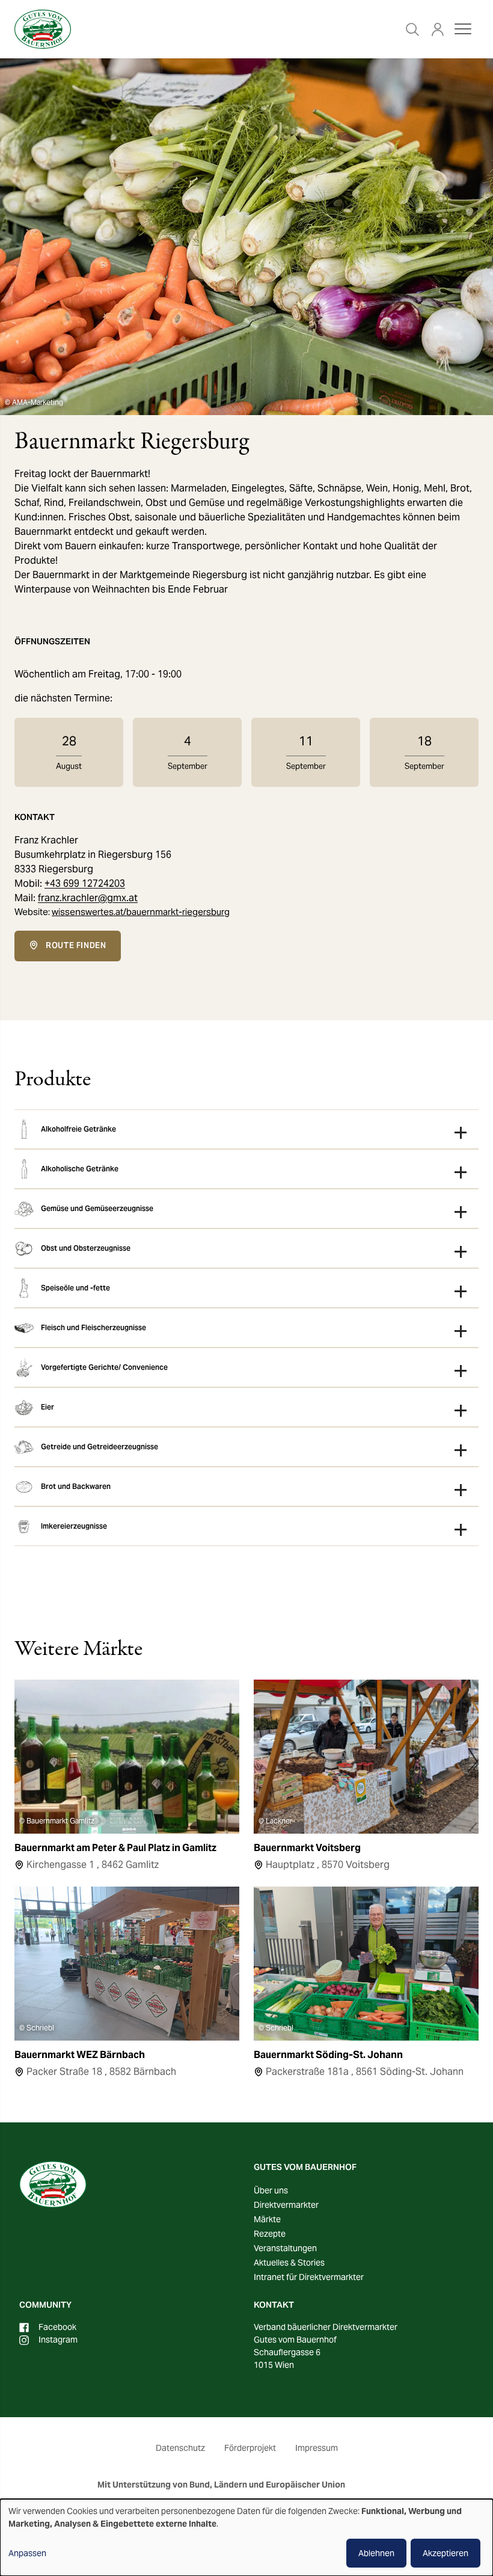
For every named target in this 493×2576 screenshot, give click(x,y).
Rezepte (270, 2234)
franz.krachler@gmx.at (88, 898)
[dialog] (246, 2537)
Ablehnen (376, 2553)
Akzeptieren (446, 2553)
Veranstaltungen (285, 2248)
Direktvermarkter (286, 2205)
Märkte (267, 2219)
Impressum (317, 2448)
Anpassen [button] (27, 2553)
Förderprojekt (250, 2448)
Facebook (57, 2327)
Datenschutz (180, 2448)
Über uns (271, 2190)
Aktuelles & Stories (289, 2263)
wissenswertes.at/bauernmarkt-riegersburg (141, 912)
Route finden (76, 945)
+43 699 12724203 (85, 883)
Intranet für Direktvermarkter (309, 2277)
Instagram (58, 2340)
